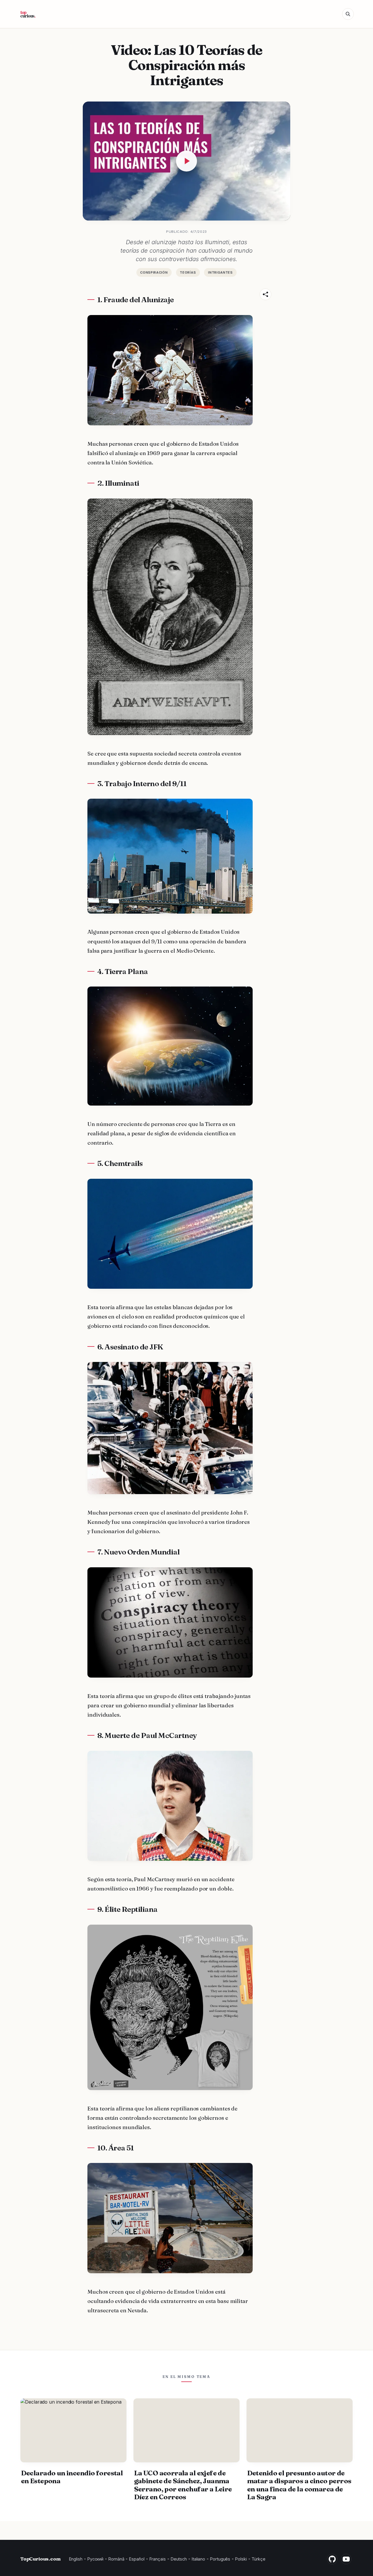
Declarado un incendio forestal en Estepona (72, 2477)
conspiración (154, 272)
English (76, 2559)
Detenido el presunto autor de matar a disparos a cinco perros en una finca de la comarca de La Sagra (299, 2485)
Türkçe (258, 2559)
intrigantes (220, 272)
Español (137, 2559)
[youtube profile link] (346, 2559)
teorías (188, 272)
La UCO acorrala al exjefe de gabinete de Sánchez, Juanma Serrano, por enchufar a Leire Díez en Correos (183, 2485)
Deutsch (179, 2559)
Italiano (198, 2559)
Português (220, 2559)
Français (158, 2559)
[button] (348, 14)
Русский (95, 2559)
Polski (241, 2559)
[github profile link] (332, 2559)
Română (116, 2559)
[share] (265, 294)
